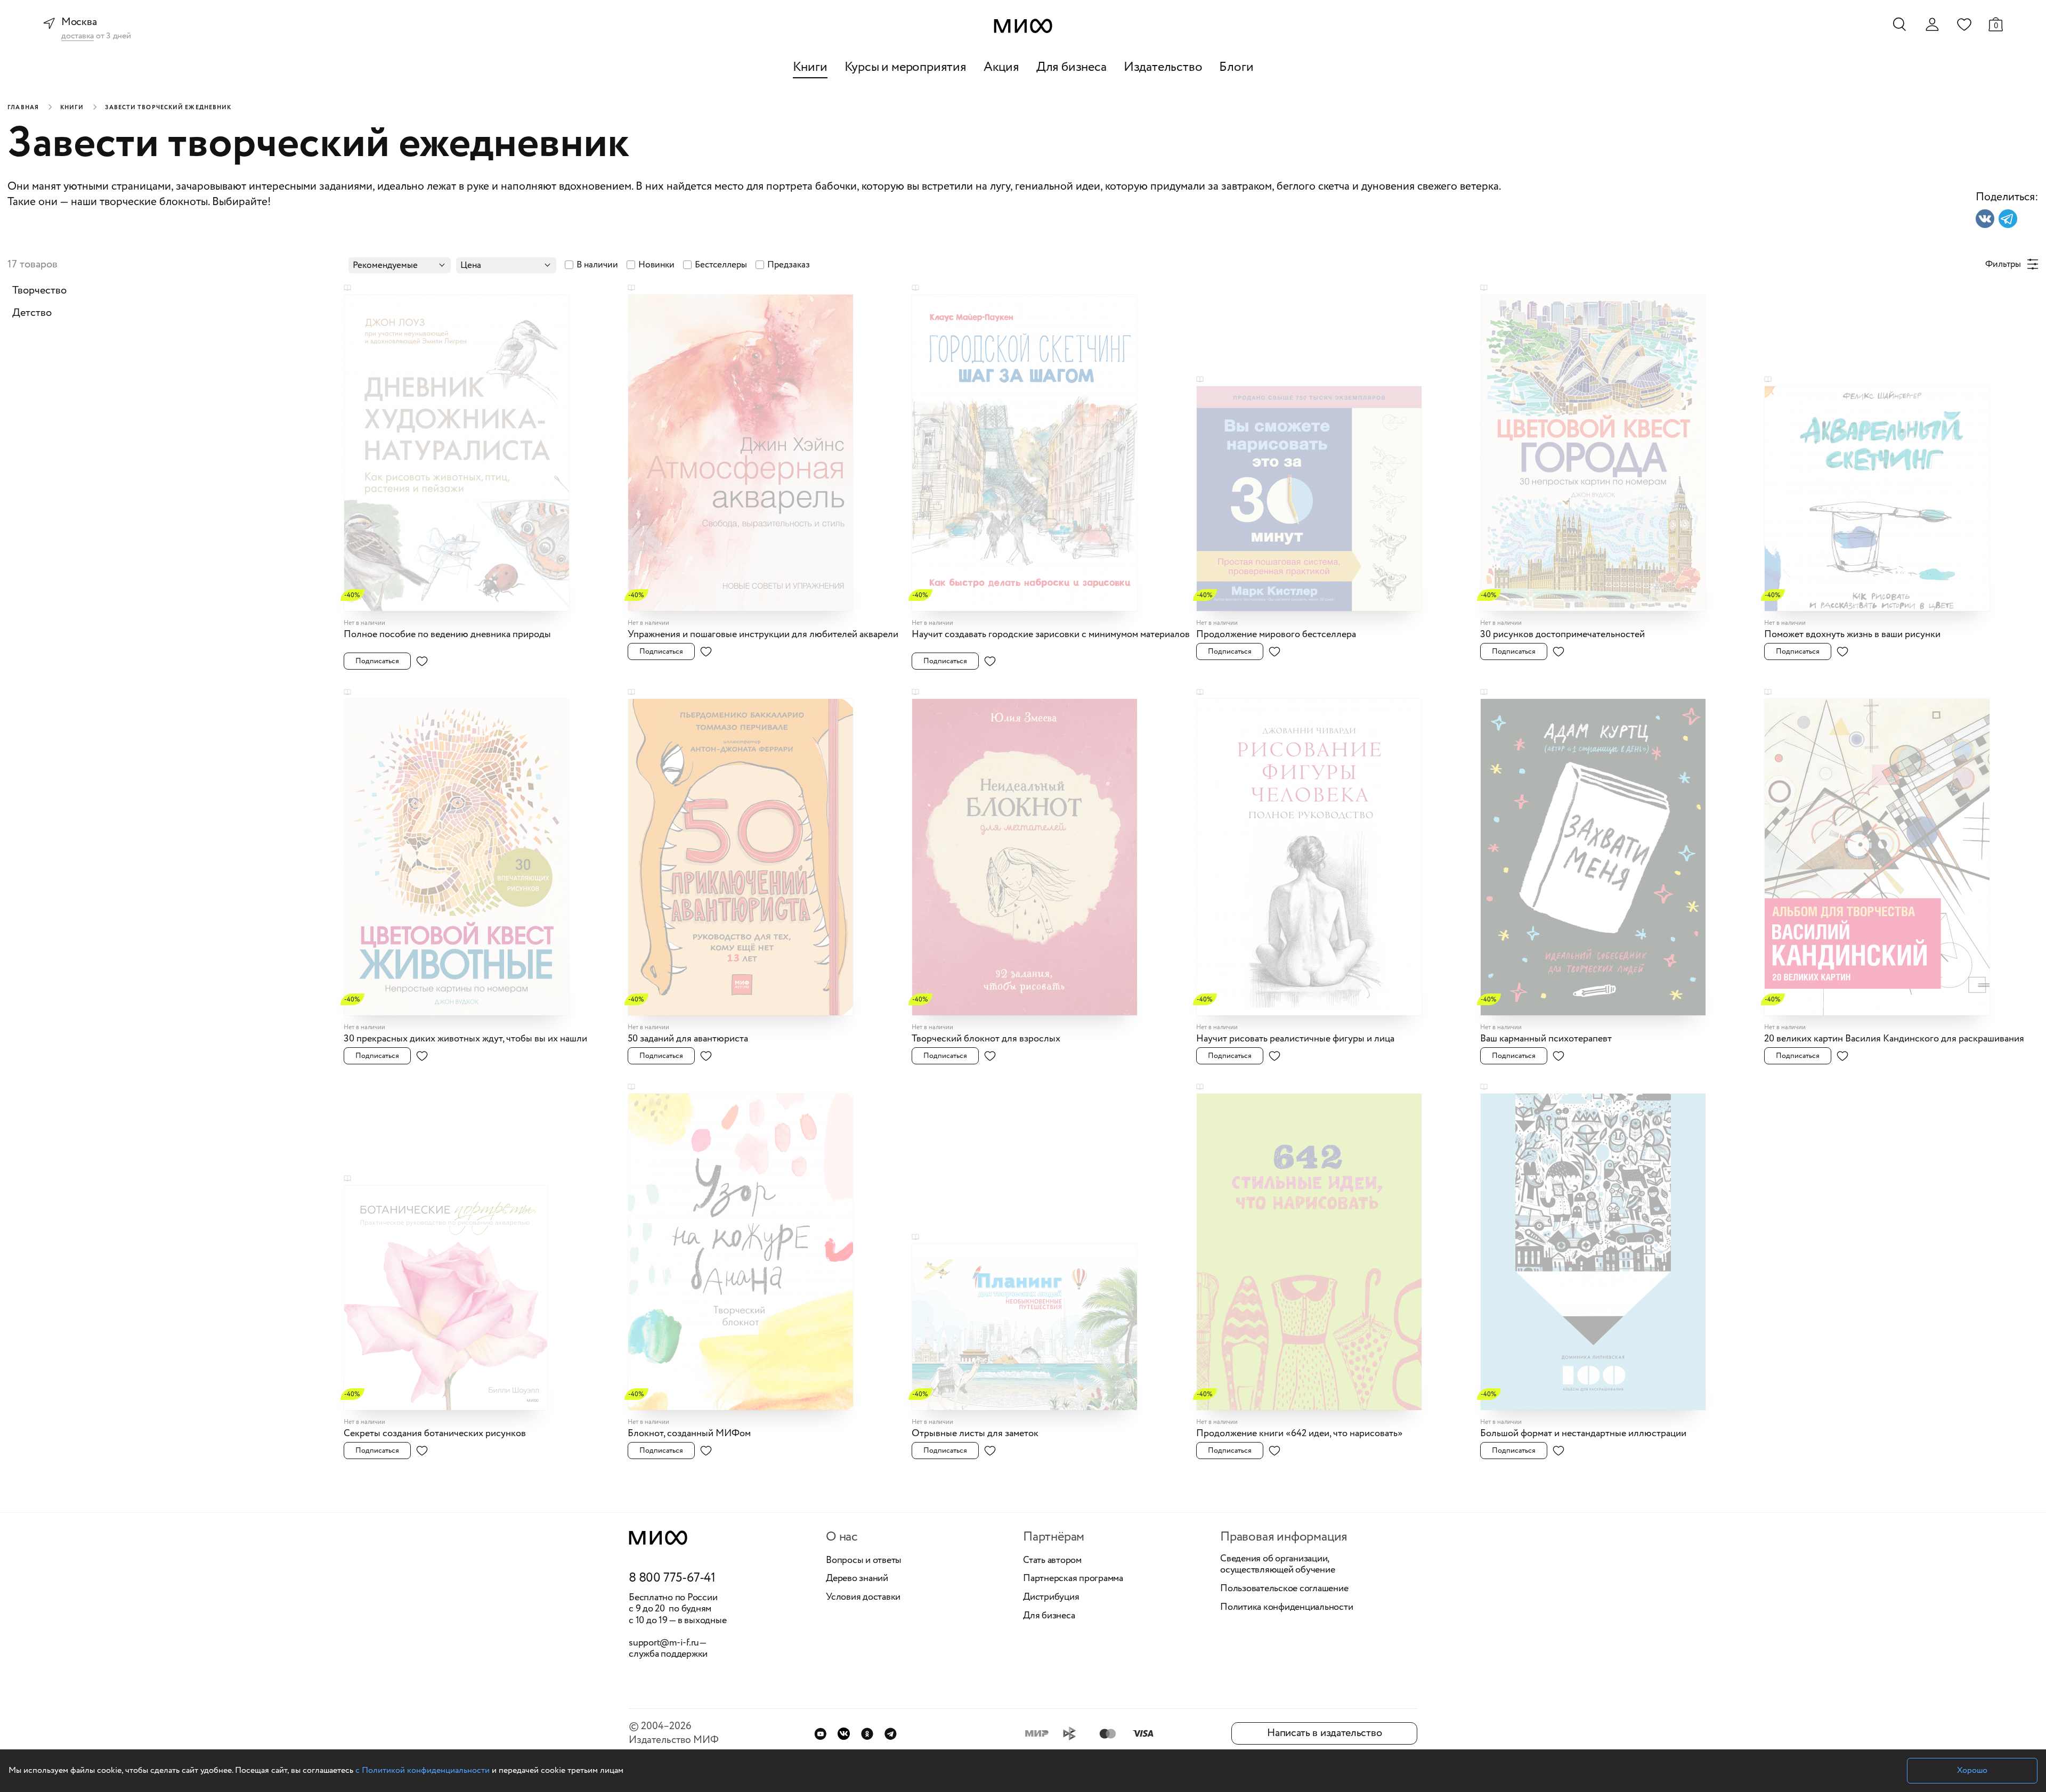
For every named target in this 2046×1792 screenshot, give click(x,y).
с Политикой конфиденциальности (423, 1770)
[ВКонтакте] (844, 1734)
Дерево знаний (857, 1579)
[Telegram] (891, 1734)
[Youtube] (820, 1734)
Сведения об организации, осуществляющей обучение (1277, 1565)
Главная (23, 108)
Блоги (1236, 67)
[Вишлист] (1964, 24)
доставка (78, 36)
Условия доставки (863, 1598)
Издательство (1163, 67)
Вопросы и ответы (864, 1561)
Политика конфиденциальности (1287, 1608)
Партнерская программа (1073, 1579)
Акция (1001, 67)
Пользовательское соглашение (1284, 1589)
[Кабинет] (1932, 25)
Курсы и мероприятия (906, 67)
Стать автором (1052, 1561)
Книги (810, 67)
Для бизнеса (1071, 67)
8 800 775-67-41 (672, 1578)
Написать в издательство (1324, 1733)
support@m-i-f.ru (664, 1643)
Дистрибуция (1051, 1598)
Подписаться (377, 661)
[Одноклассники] (867, 1734)
